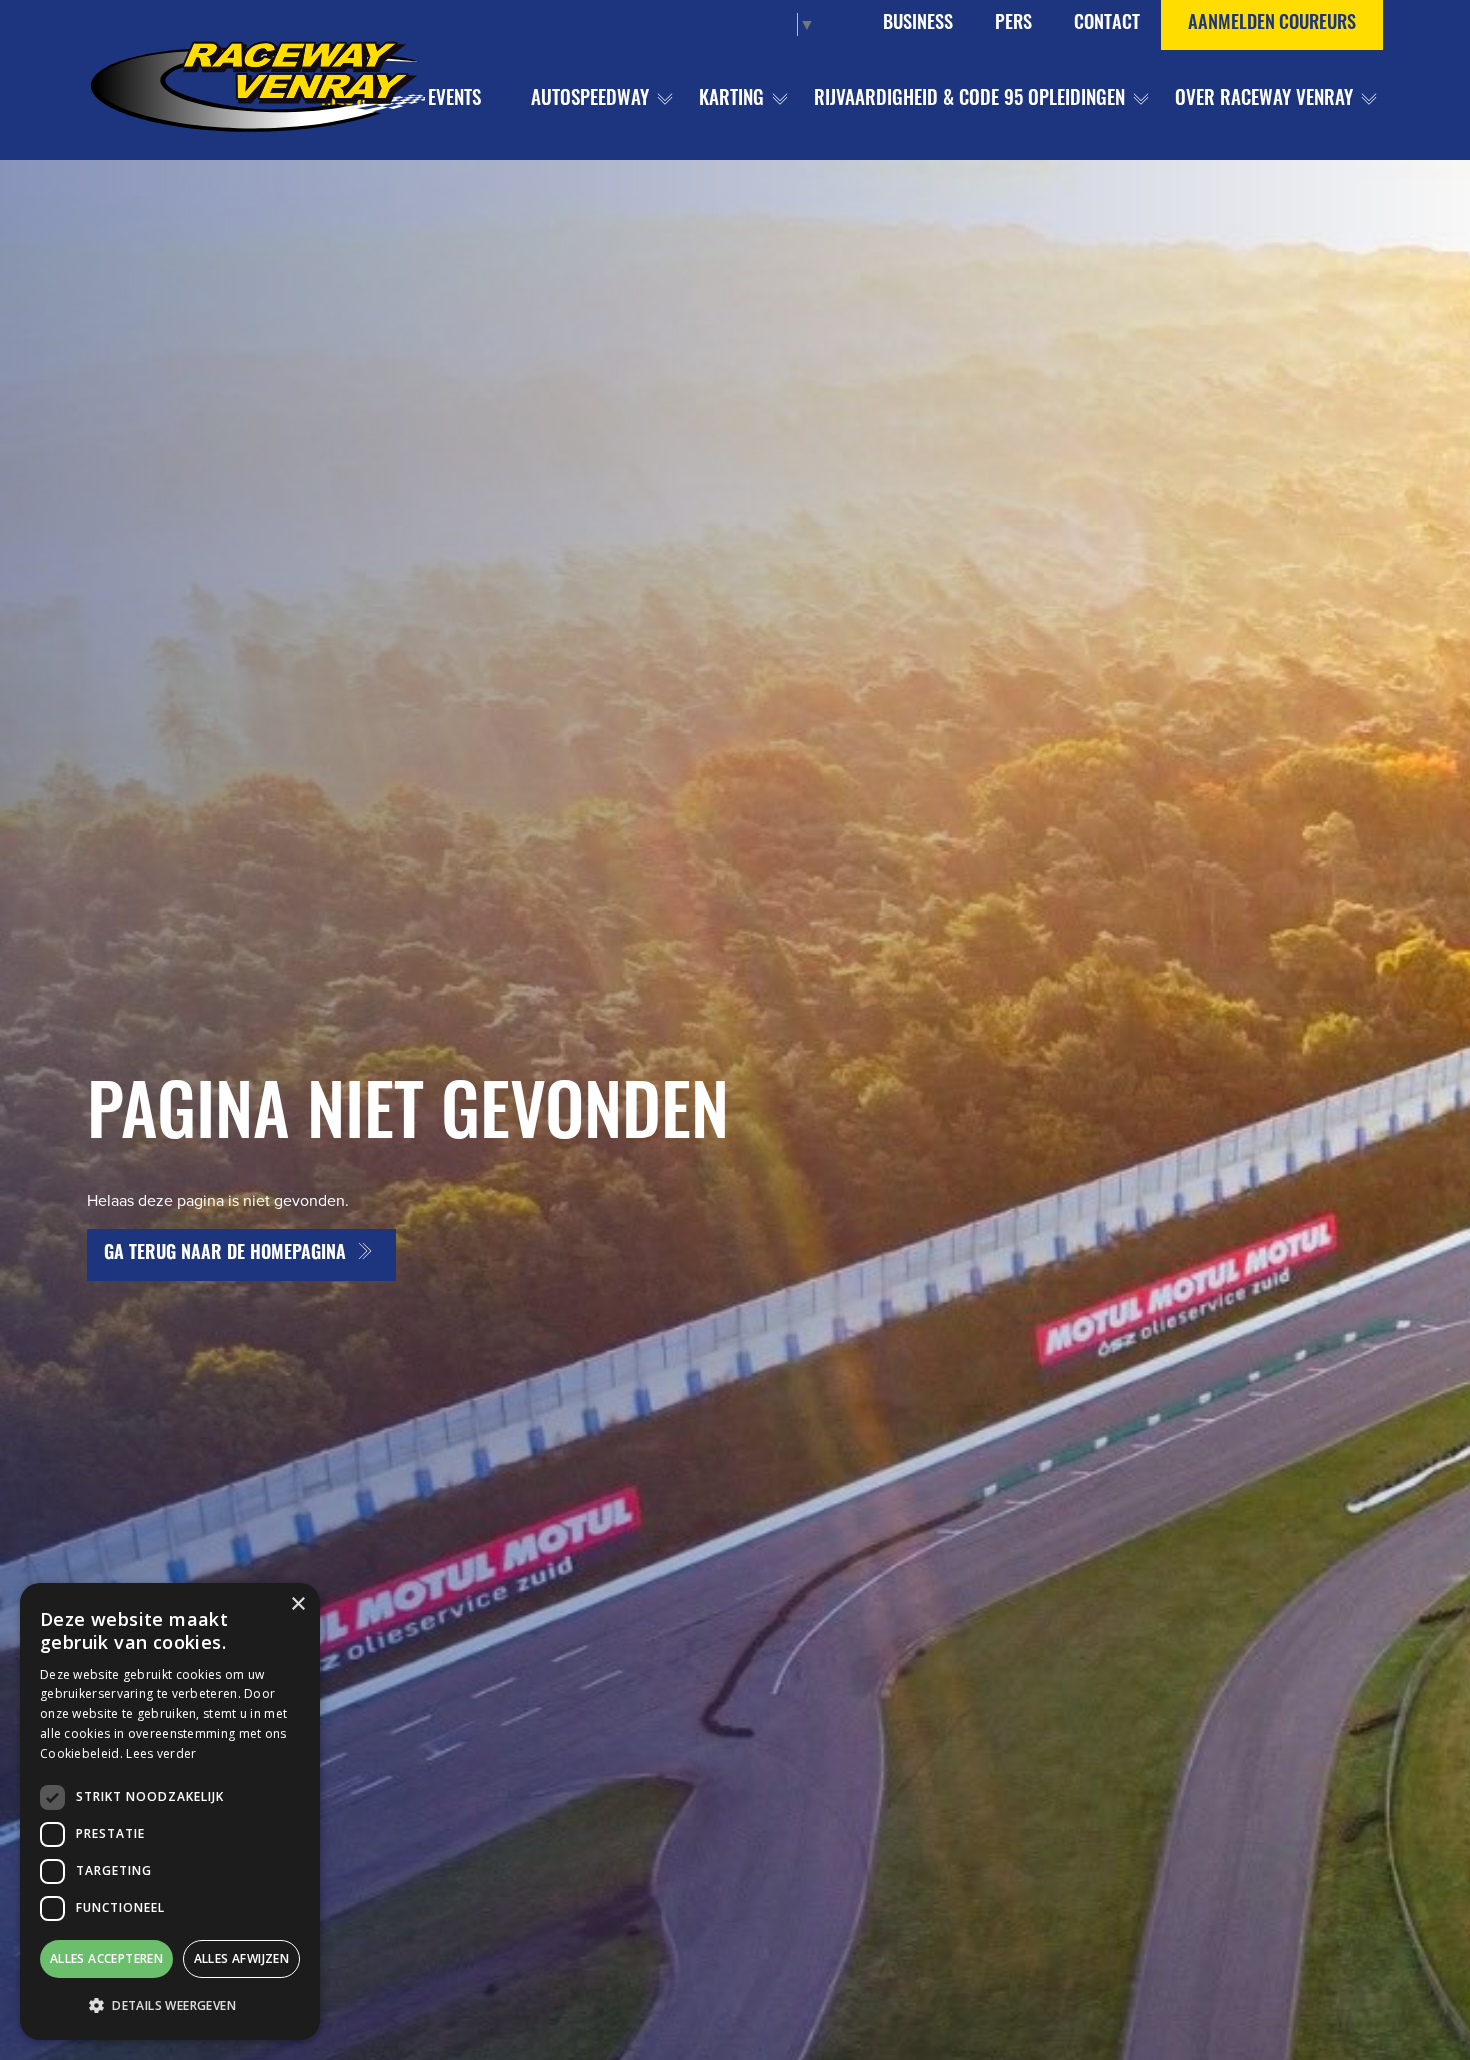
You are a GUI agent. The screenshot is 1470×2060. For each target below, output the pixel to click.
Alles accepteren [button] (106, 1958)
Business (918, 24)
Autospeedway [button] (590, 100)
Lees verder (161, 1753)
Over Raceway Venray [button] (1264, 100)
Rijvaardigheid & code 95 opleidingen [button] (969, 100)
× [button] (297, 1604)
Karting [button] (731, 100)
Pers (1013, 24)
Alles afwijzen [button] (242, 1958)
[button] (170, 2005)
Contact (1107, 24)
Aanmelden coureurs (1272, 24)
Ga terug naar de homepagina (225, 1255)
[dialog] (170, 1811)
